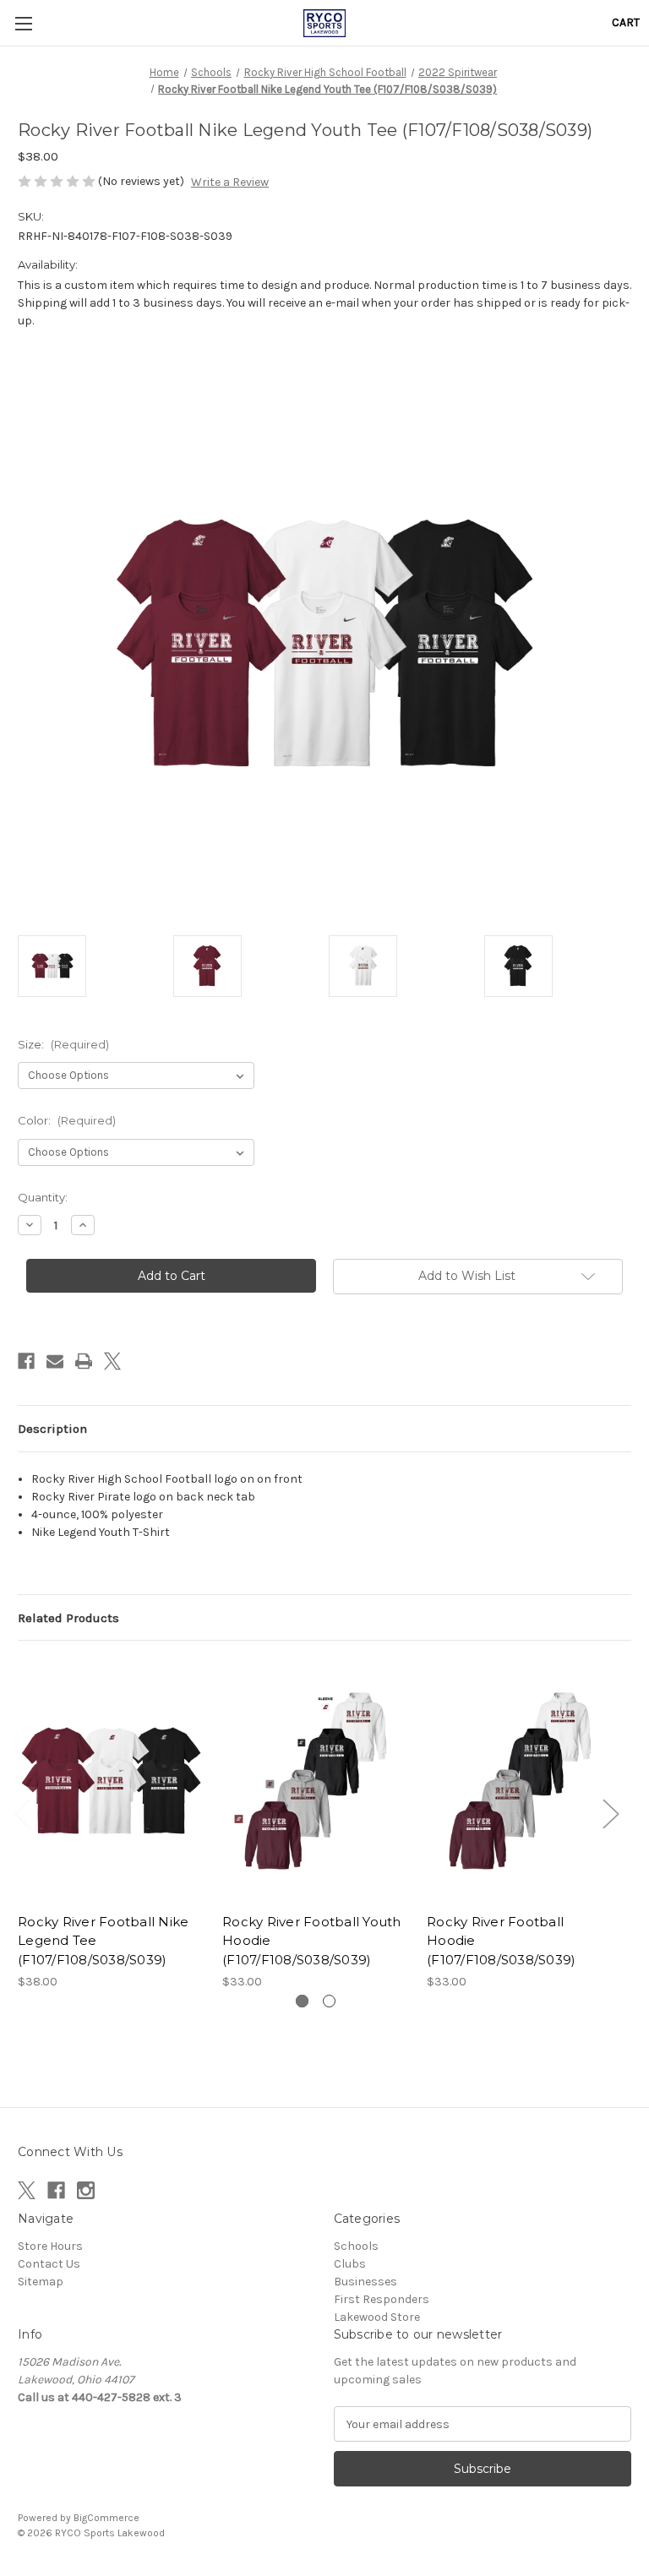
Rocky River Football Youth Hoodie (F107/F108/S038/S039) (312, 1941)
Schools (356, 2246)
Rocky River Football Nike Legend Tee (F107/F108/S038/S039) (103, 1941)
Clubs (350, 2264)
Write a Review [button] (230, 182)
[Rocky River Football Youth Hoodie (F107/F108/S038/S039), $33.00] (316, 1781)
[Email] (55, 1361)
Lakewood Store (377, 2317)
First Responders (382, 2299)
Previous (22, 1814)
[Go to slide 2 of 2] (329, 2001)
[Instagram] (86, 2190)
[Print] (84, 1361)
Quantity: (43, 1197)
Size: (63, 1044)
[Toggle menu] (23, 23)
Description (52, 1429)
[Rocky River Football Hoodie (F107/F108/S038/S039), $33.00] (520, 1781)
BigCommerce (106, 2518)
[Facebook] (26, 1361)
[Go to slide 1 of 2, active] (302, 2001)
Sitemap (41, 2282)
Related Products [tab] (68, 1618)
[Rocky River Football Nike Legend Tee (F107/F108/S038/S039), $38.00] (111, 1781)
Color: (67, 1120)
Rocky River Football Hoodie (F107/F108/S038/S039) (501, 1941)
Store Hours (50, 2246)
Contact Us (49, 2264)
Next (610, 1814)
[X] (112, 1361)
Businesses (365, 2282)
